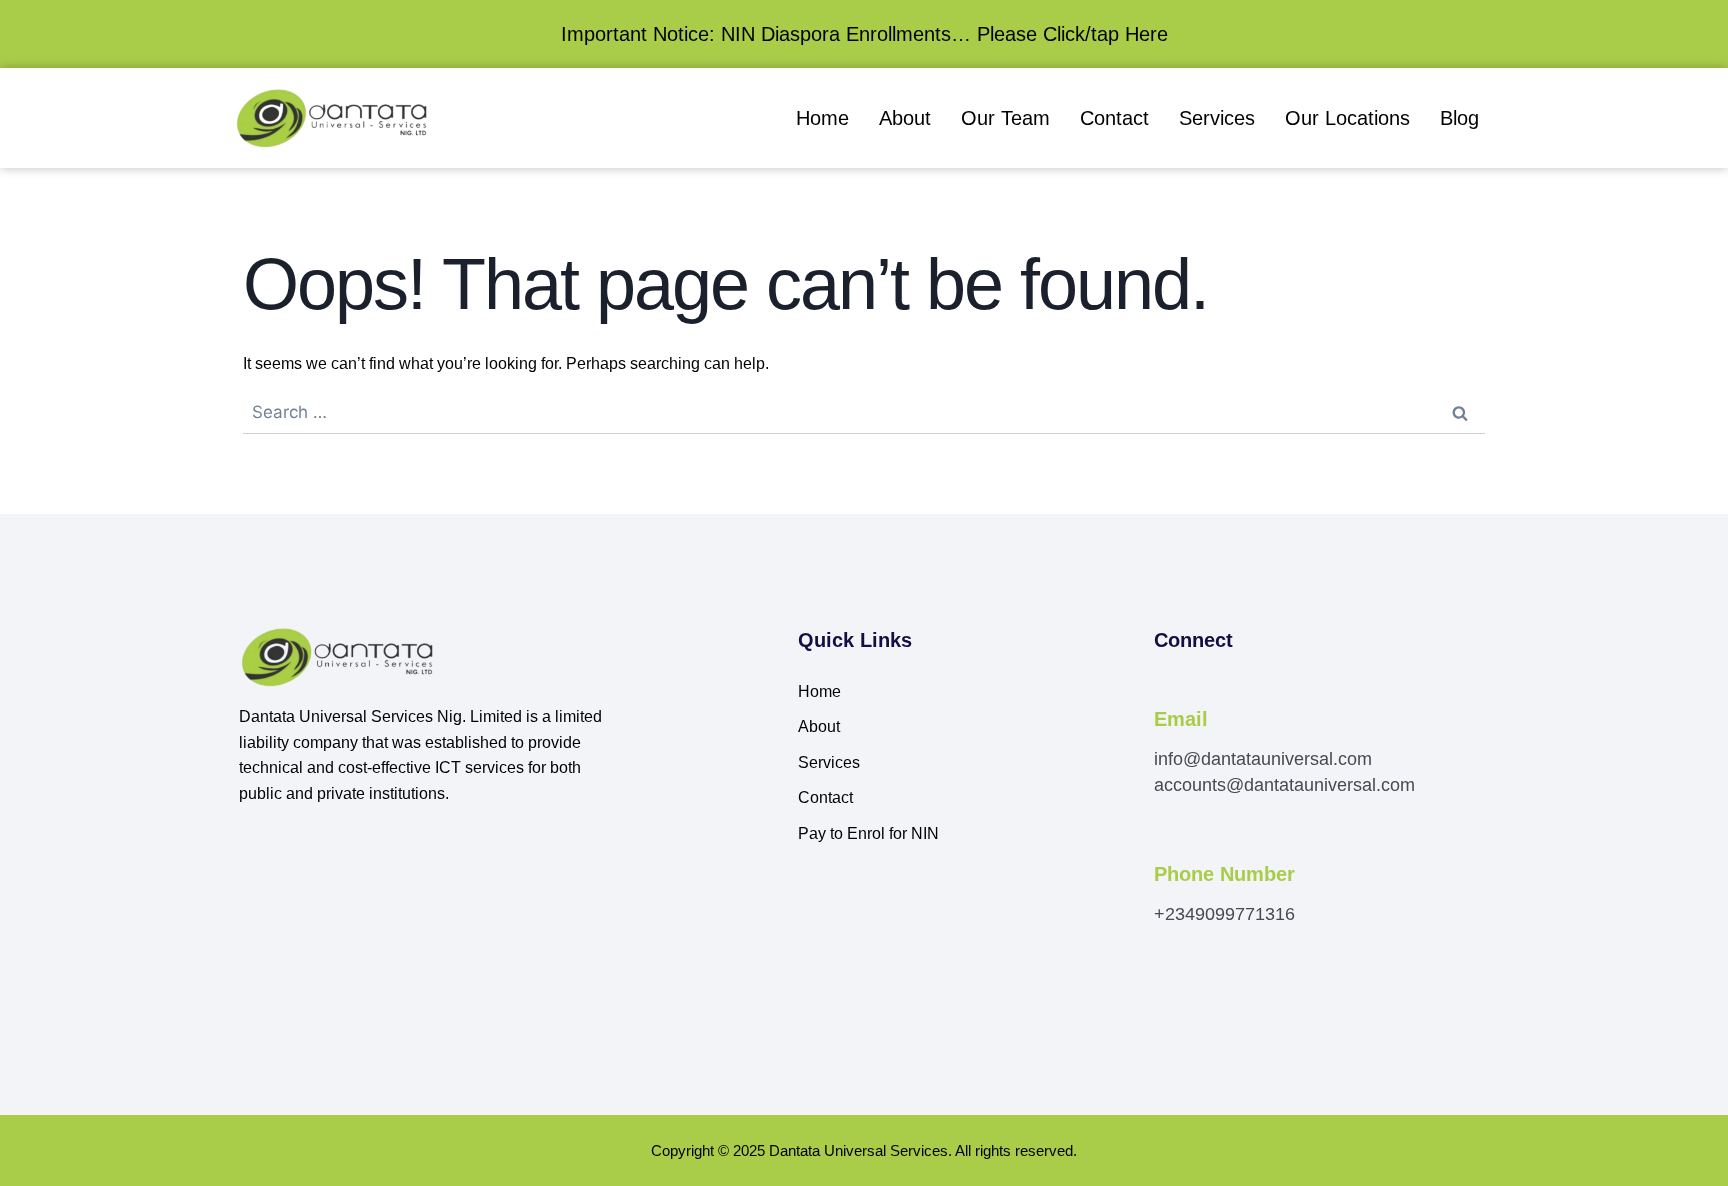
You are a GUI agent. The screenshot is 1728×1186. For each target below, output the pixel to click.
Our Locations (1347, 118)
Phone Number (1224, 874)
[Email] (1165, 692)
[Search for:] (864, 412)
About (905, 118)
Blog (1459, 118)
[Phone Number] (1165, 847)
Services (1217, 118)
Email (1181, 719)
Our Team (1005, 118)
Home (822, 118)
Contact (1114, 118)
